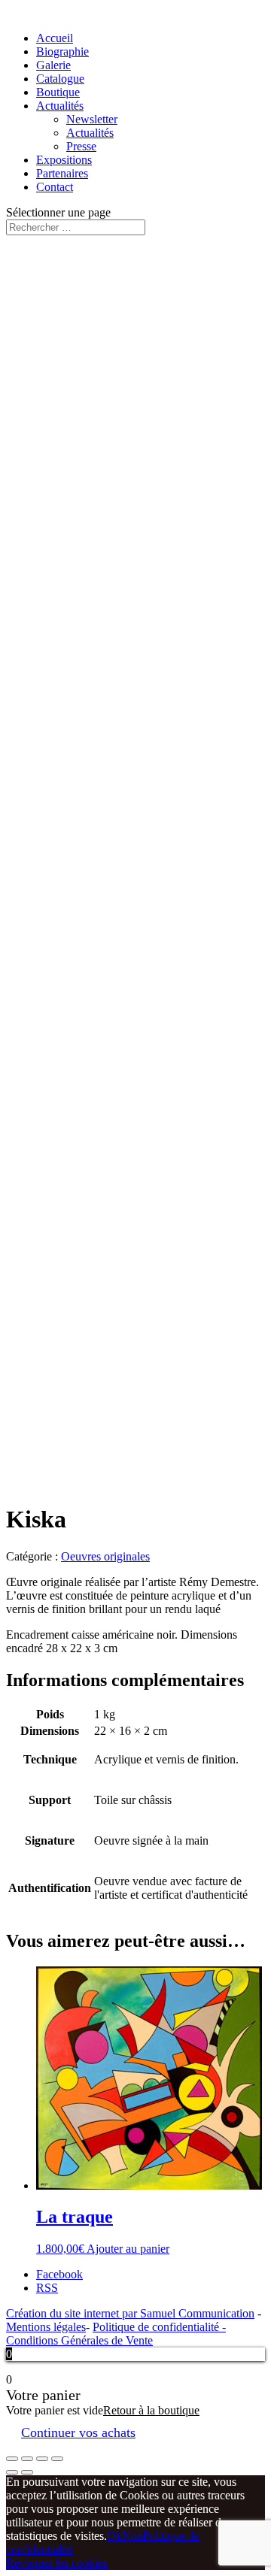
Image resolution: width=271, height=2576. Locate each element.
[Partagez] (27, 2459)
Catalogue (60, 79)
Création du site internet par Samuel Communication (130, 2313)
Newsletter (92, 119)
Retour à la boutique (151, 2410)
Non (132, 2536)
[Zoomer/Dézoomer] (57, 2459)
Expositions (64, 160)
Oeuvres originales (105, 1556)
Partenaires (62, 173)
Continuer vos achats (78, 2432)
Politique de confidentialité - (159, 2327)
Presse (81, 146)
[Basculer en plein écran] (42, 2459)
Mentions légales (46, 2327)
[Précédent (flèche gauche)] (12, 2472)
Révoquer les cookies (57, 2563)
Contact (55, 187)
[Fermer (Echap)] (12, 2459)
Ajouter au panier (128, 2249)
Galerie (53, 65)
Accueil (55, 38)
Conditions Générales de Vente (79, 2340)
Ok (114, 2536)
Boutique (58, 92)
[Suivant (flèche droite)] (27, 2472)
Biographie (62, 51)
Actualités (60, 106)
